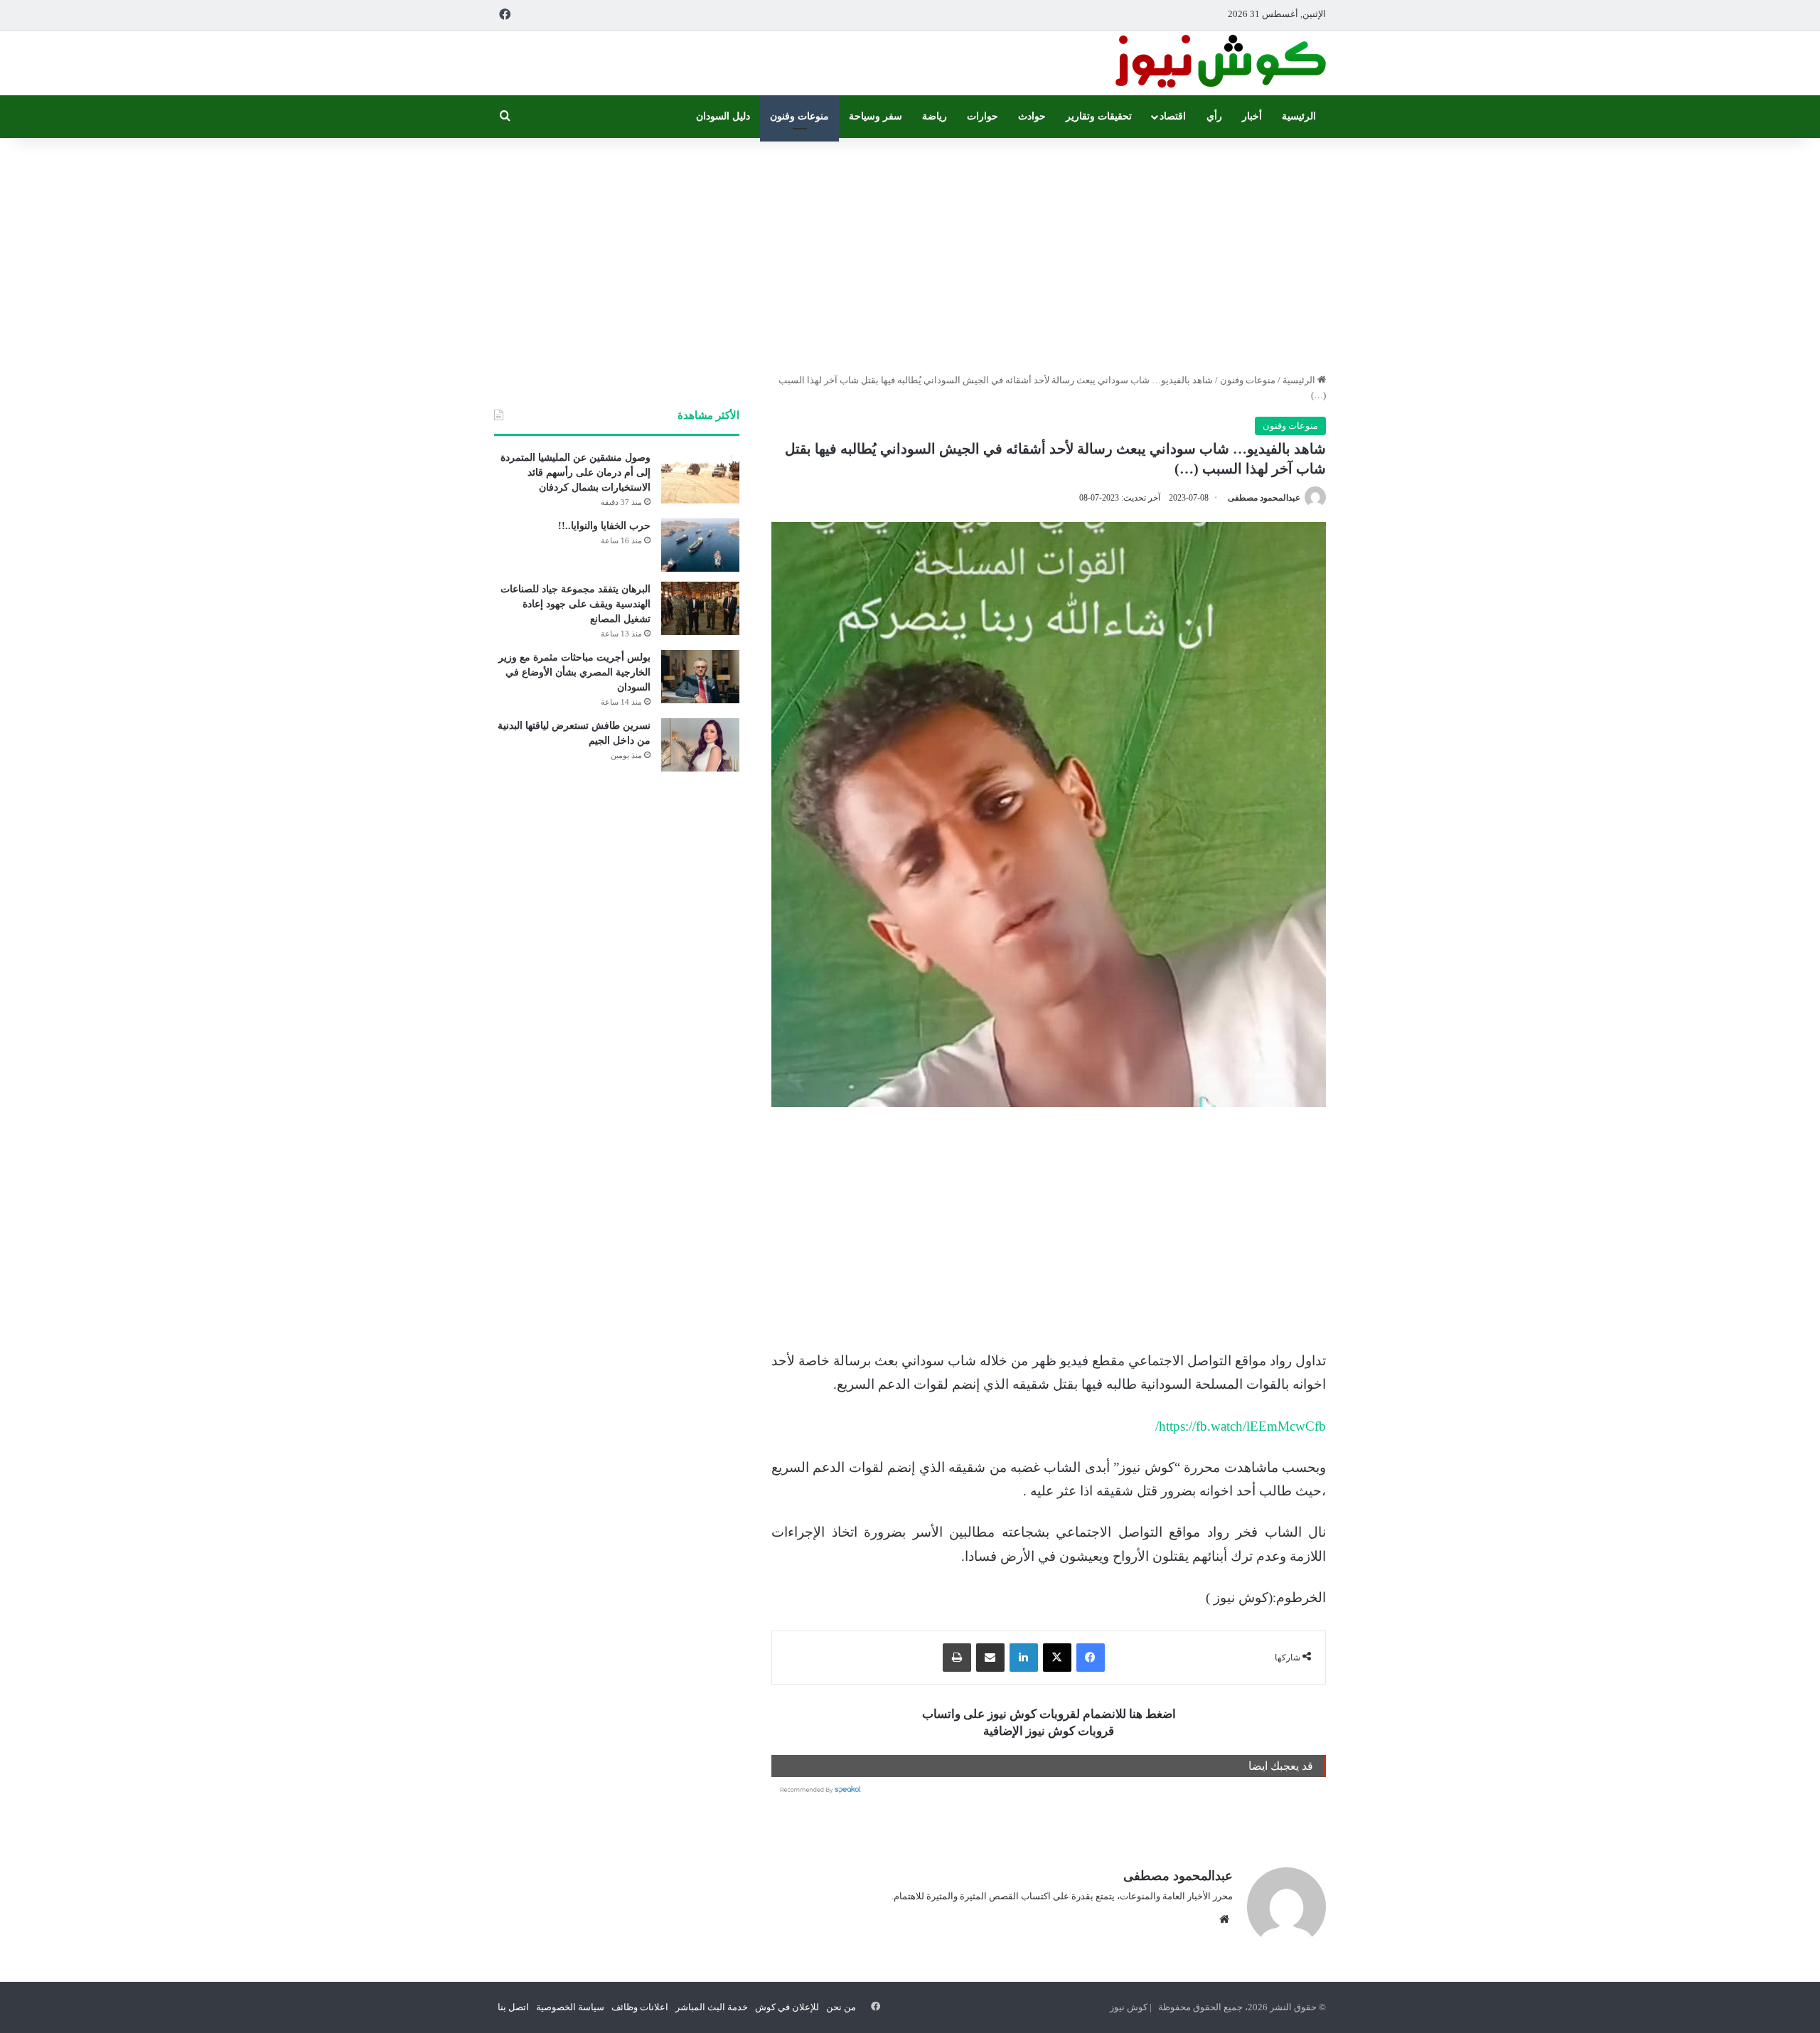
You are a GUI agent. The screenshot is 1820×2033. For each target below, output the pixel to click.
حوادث (1032, 116)
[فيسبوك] (1091, 1658)
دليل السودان (723, 116)
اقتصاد (1173, 116)
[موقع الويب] (1224, 1919)
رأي (1214, 116)
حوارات (983, 116)
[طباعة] (957, 1658)
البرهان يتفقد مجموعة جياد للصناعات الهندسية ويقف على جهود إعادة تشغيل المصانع (576, 604)
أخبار (1252, 116)
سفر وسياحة (876, 116)
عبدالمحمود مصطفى (1264, 498)
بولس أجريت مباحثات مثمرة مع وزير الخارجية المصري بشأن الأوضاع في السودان (574, 672)
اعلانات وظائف (640, 2007)
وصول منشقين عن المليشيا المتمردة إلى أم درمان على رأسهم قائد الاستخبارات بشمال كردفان (576, 473)
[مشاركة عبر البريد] (990, 1658)
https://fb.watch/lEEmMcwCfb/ (1241, 1426)
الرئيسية (1299, 116)
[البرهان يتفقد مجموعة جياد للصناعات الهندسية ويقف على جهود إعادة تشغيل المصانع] (700, 608)
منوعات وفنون (799, 116)
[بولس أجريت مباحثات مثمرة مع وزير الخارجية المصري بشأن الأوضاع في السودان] (700, 677)
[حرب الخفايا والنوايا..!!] (700, 545)
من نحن (841, 2007)
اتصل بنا (513, 2007)
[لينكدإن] (1024, 1658)
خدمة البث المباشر (712, 2007)
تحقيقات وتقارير (1099, 116)
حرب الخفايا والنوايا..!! (604, 526)
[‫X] (1057, 1658)
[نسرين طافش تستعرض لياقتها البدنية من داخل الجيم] (700, 745)
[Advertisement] (910, 252)
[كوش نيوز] (1219, 63)
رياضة (935, 116)
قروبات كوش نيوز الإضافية (1049, 1731)
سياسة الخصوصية (570, 2007)
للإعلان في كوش (787, 2007)
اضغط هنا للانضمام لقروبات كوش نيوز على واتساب (1049, 1714)
